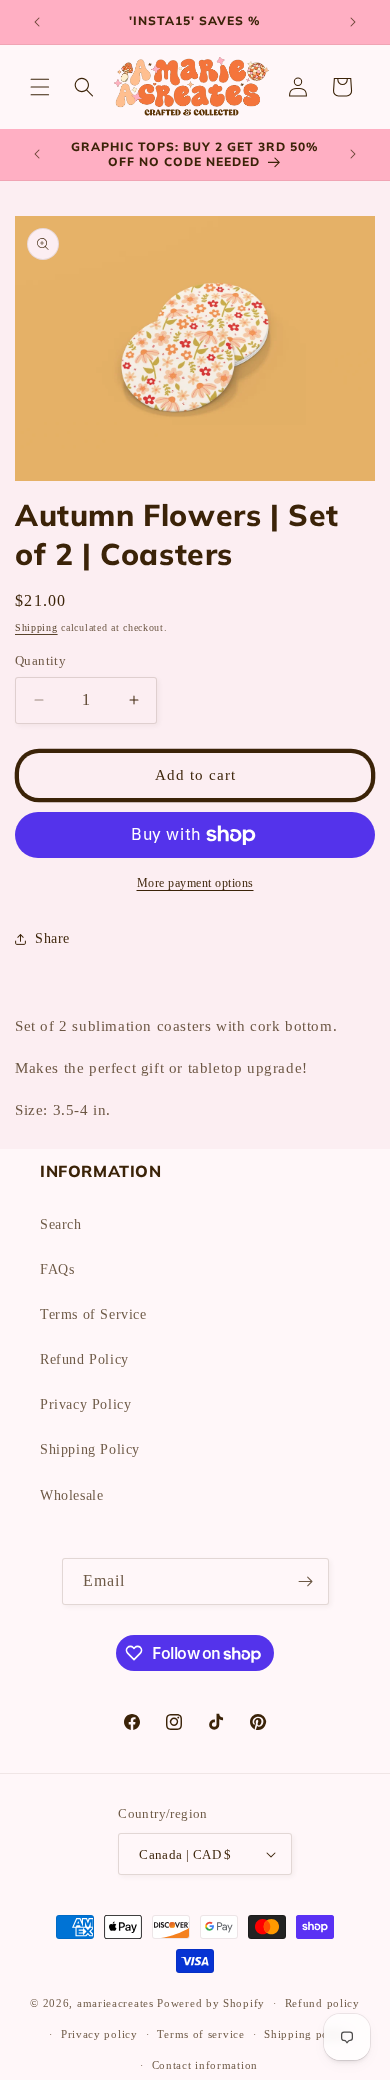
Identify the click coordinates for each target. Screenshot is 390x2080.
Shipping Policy (90, 1449)
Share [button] (52, 938)
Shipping (36, 627)
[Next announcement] (353, 22)
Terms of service (200, 2034)
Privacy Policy (85, 1404)
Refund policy (322, 2003)
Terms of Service (93, 1314)
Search (61, 1224)
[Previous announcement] (37, 22)
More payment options (195, 883)
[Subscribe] (306, 1581)
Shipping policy (306, 2034)
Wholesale (71, 1495)
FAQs (57, 1269)
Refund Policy (84, 1359)
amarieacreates (115, 2003)
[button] (40, 87)
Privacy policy (99, 2034)
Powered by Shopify (211, 2003)
